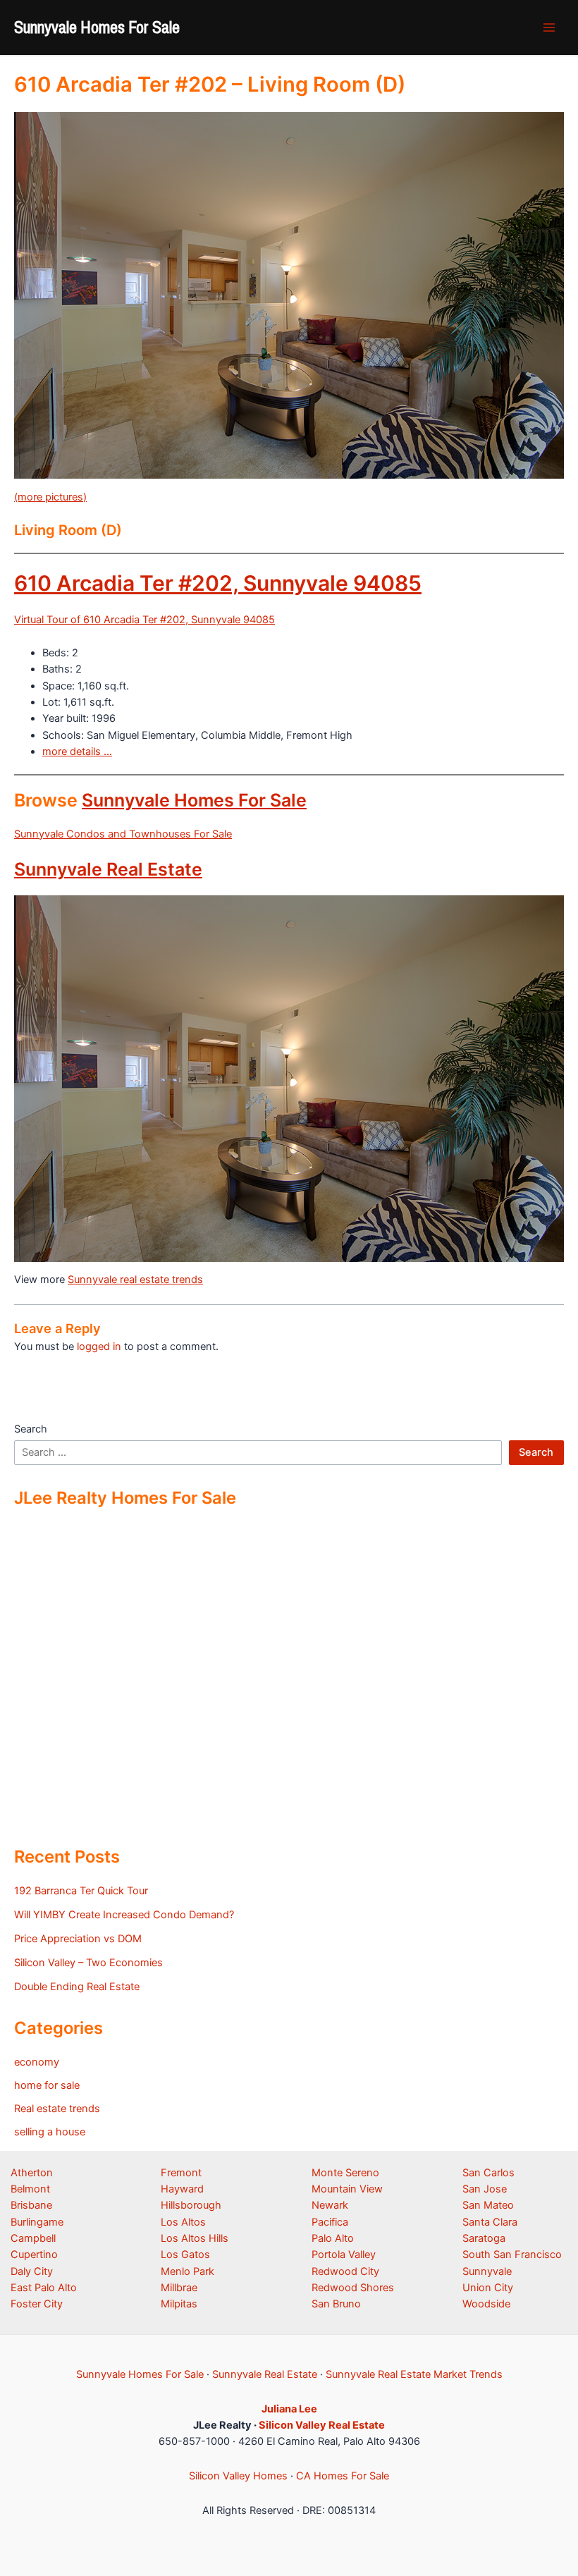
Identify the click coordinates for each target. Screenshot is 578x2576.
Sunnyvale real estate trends (135, 1280)
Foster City (37, 2304)
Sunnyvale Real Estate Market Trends (414, 2374)
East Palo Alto (44, 2288)
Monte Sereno (345, 2173)
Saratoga (484, 2238)
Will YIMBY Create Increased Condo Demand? (124, 1915)
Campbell (33, 2238)
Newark (330, 2205)
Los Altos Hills (195, 2238)
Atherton (32, 2173)
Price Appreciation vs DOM (78, 1939)
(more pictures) (50, 497)
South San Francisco (512, 2255)
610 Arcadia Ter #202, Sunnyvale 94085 (218, 583)
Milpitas (179, 2304)
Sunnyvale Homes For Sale (97, 27)
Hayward (182, 2189)
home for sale (47, 2085)
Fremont (181, 2173)
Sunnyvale (487, 2271)
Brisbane (31, 2205)
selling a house (50, 2132)
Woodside (486, 2304)
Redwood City (345, 2271)
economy (37, 2062)
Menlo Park (187, 2271)
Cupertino (34, 2255)
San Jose (485, 2189)
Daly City (32, 2271)
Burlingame (37, 2222)
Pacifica (330, 2222)
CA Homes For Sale (343, 2476)
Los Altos (183, 2222)
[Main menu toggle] (549, 27)
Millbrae (179, 2288)
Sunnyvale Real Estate (108, 869)
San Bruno (336, 2304)
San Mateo (488, 2205)
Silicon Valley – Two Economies (88, 1963)
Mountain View (347, 2189)
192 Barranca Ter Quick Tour (81, 1891)
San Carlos (488, 2173)
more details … (77, 752)
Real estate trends (57, 2109)
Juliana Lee (289, 2409)
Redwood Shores (353, 2288)
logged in (99, 1347)
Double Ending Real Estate (77, 1987)
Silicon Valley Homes (238, 2476)
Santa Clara (490, 2222)
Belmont (30, 2189)
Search (31, 1429)
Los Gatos (185, 2255)
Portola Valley (344, 2255)
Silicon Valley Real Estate (322, 2425)
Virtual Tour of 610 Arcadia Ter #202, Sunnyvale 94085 (144, 620)
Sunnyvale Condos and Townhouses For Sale (123, 834)
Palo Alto (333, 2238)
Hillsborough (191, 2205)
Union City (488, 2288)
